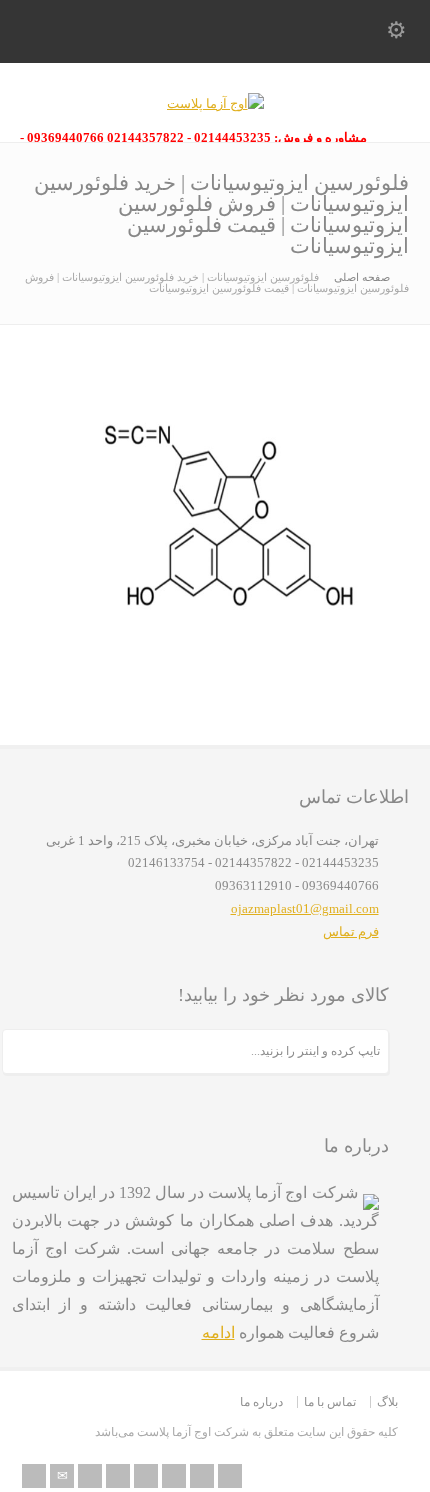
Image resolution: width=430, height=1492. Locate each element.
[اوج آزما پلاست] (215, 103)
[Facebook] (118, 1476)
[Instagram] (202, 1476)
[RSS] (34, 1476)
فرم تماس (351, 931)
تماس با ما (330, 1402)
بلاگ (387, 1402)
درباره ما (261, 1402)
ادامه (218, 1332)
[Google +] (146, 1476)
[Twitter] (90, 1476)
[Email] (62, 1476)
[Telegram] (230, 1476)
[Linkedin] (174, 1476)
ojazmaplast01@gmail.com (305, 908)
